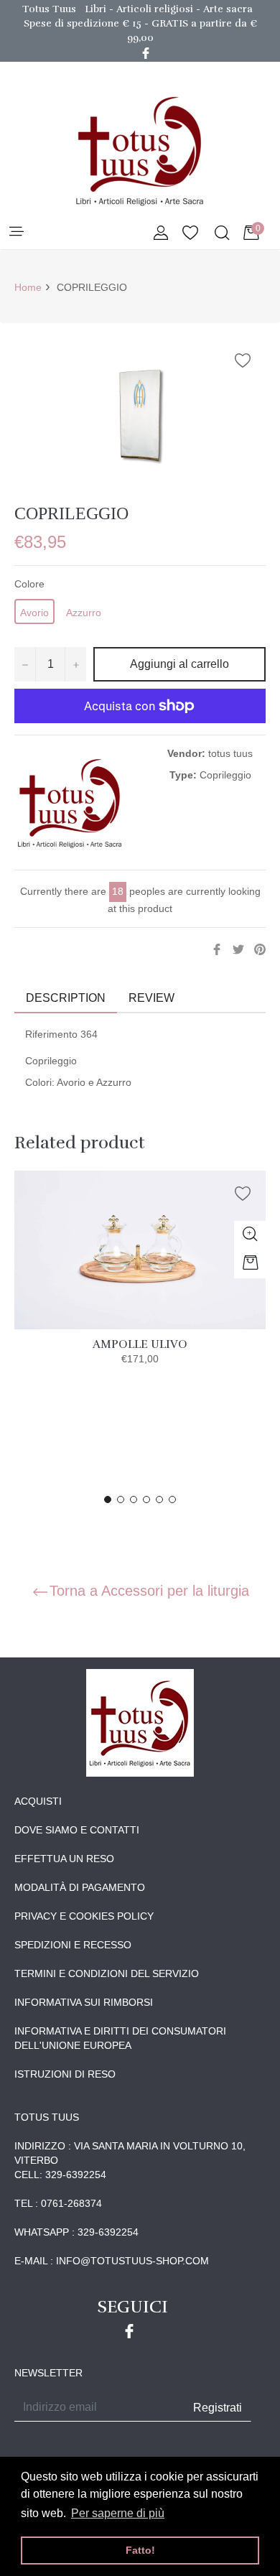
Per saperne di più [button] (118, 2513)
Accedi (161, 234)
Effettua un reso (64, 1859)
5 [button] (159, 1499)
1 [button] (108, 1499)
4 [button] (146, 1499)
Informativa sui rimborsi (84, 2002)
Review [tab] (153, 998)
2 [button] (121, 1499)
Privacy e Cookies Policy (84, 1916)
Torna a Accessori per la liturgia (149, 1591)
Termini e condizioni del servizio (107, 1973)
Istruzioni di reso (65, 2074)
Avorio (34, 613)
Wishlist (190, 234)
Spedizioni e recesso (73, 1945)
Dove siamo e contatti (77, 1830)
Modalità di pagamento (80, 1887)
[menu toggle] (15, 232)
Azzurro (84, 613)
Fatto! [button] (140, 2550)
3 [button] (134, 1499)
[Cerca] (221, 234)
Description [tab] (66, 998)
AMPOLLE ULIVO (140, 1344)
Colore (29, 584)
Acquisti (38, 1801)
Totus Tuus (49, 9)
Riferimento (51, 1034)
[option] (140, 1283)
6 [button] (172, 1499)
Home (28, 287)
